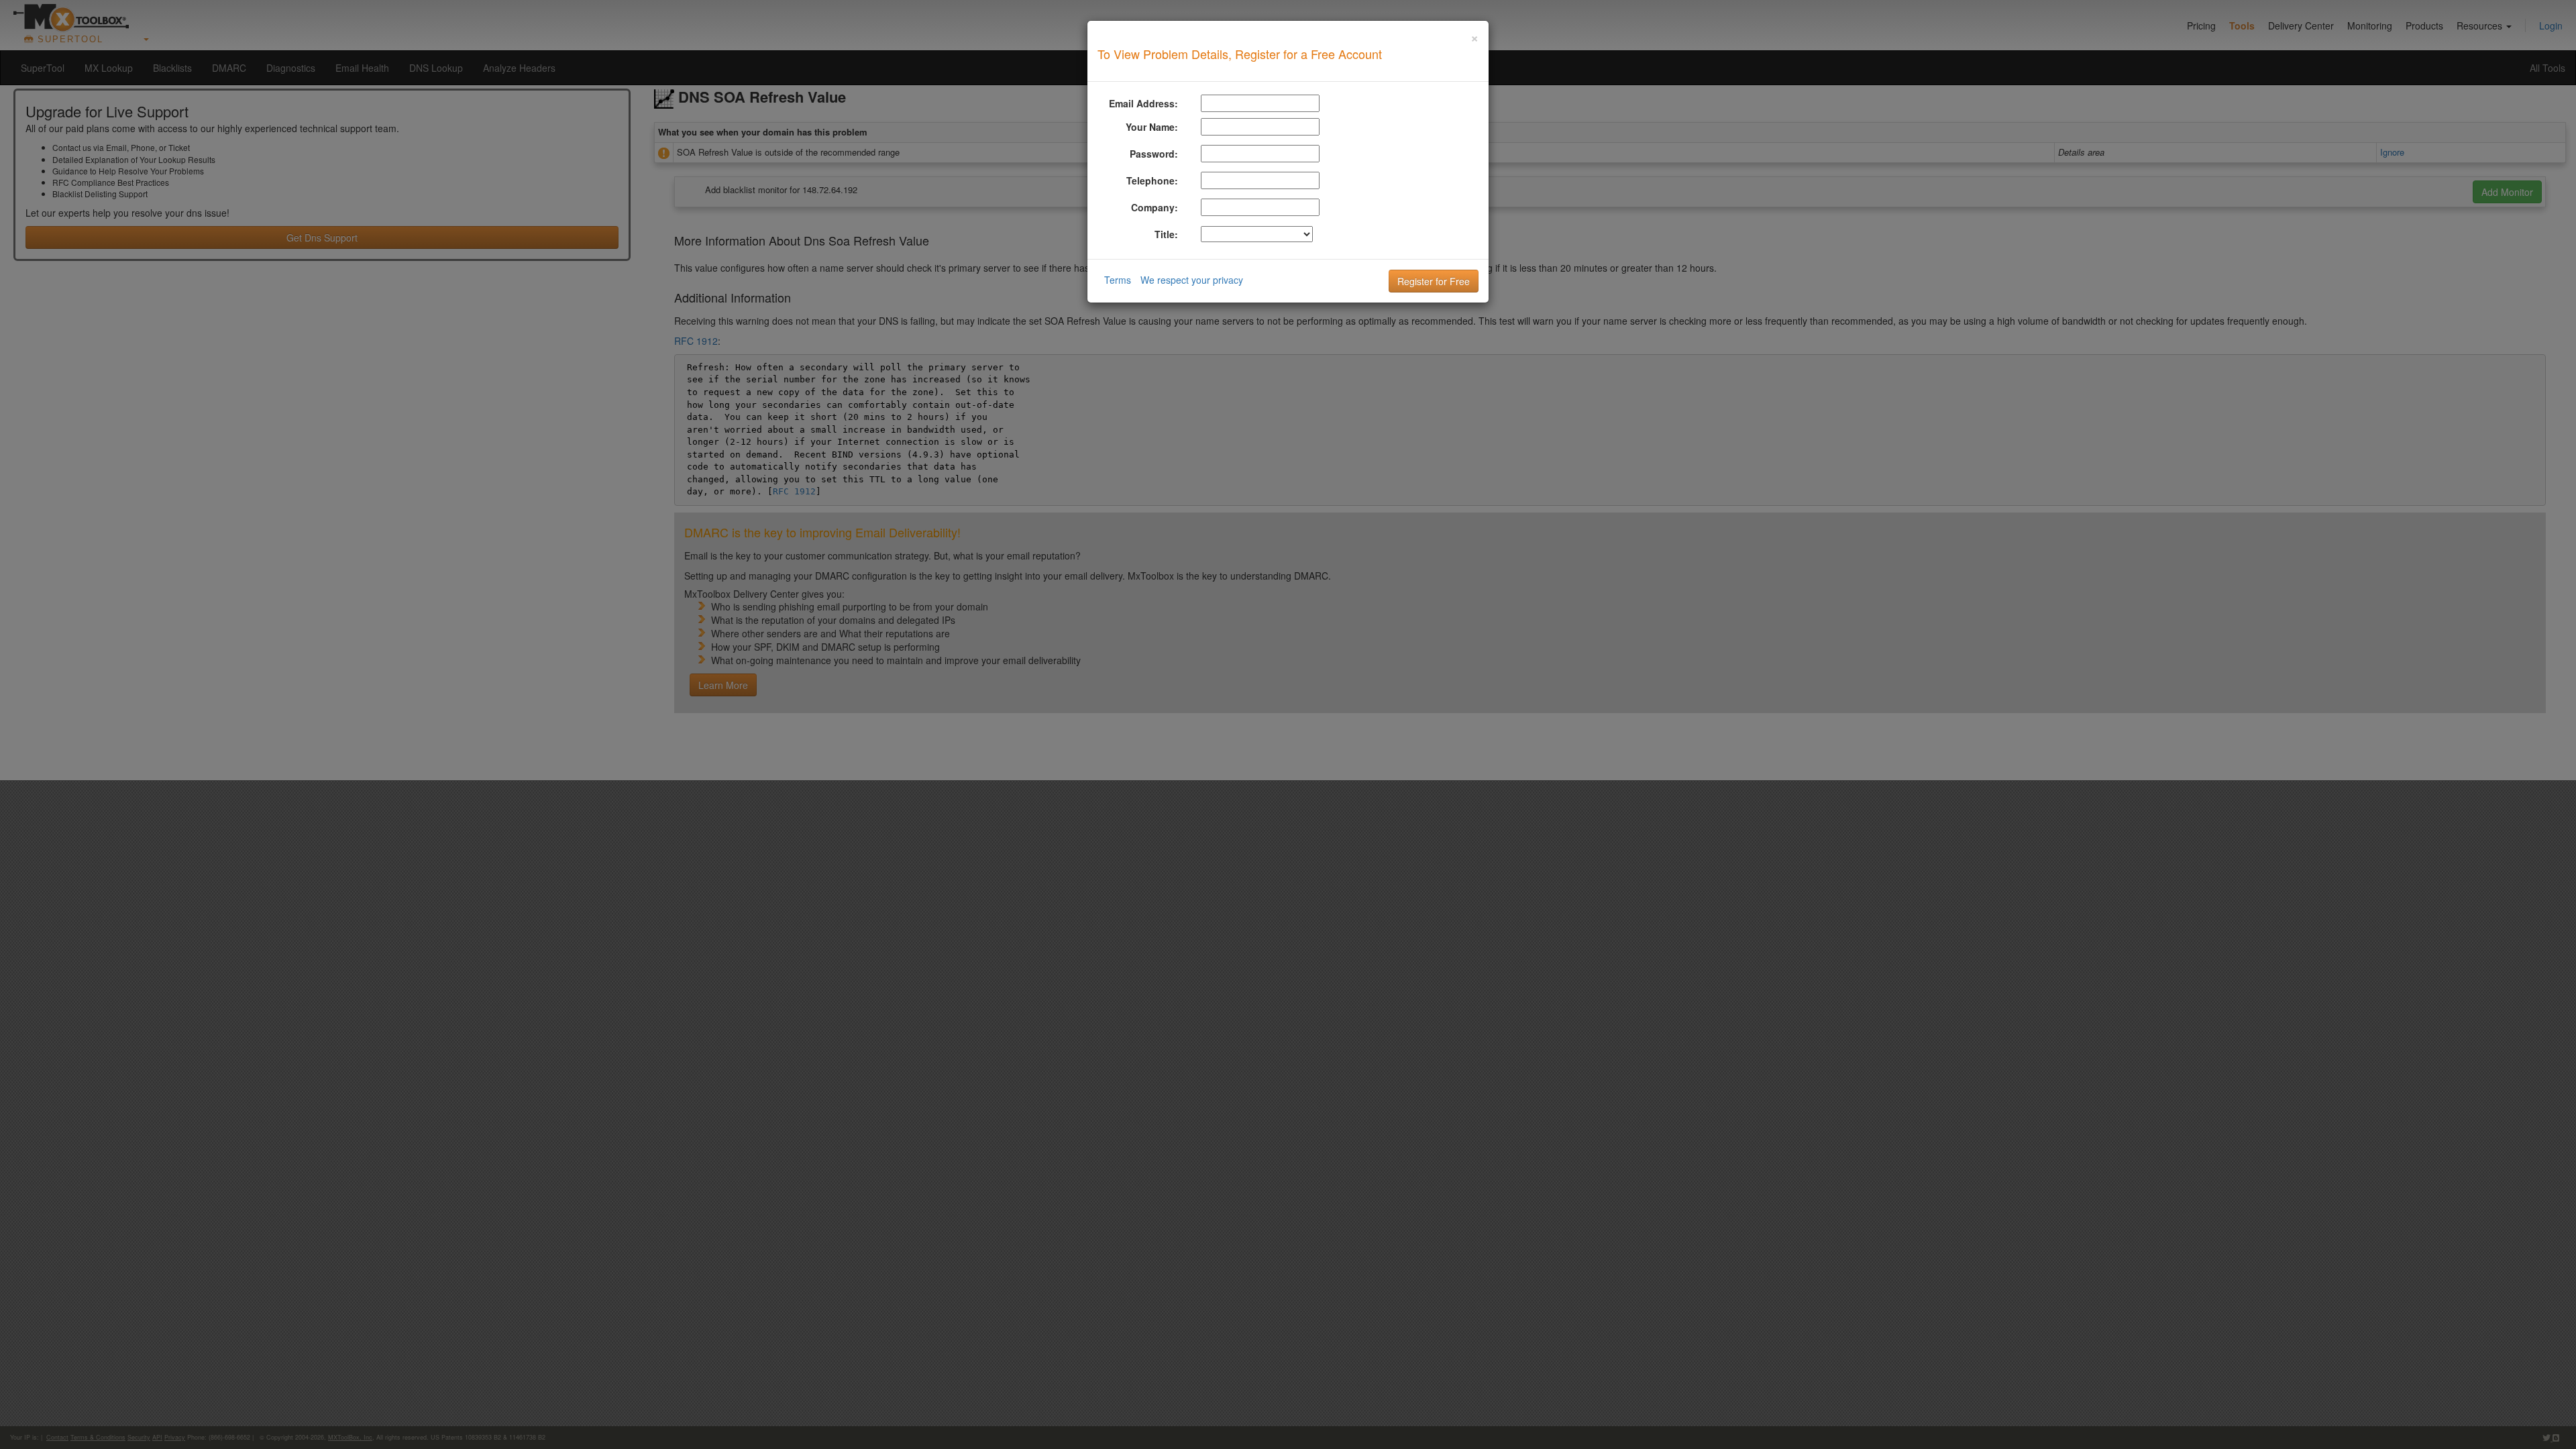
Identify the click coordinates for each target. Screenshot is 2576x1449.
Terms (1118, 280)
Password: (1154, 154)
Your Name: (1152, 127)
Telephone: (1152, 180)
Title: (1166, 234)
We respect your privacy (1192, 280)
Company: (1155, 207)
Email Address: (1143, 103)
